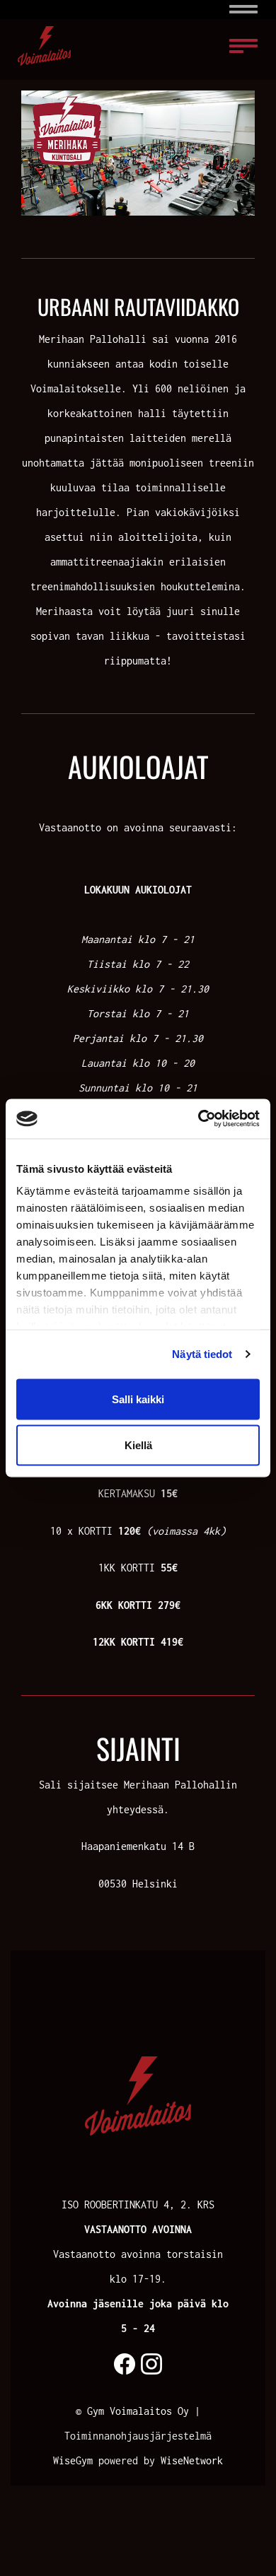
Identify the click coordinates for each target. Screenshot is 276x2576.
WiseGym (73, 2460)
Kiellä (138, 1445)
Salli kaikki (138, 1399)
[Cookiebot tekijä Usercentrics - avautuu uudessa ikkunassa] (199, 1119)
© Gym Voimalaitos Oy (132, 2411)
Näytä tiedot (202, 1354)
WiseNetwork (192, 2460)
